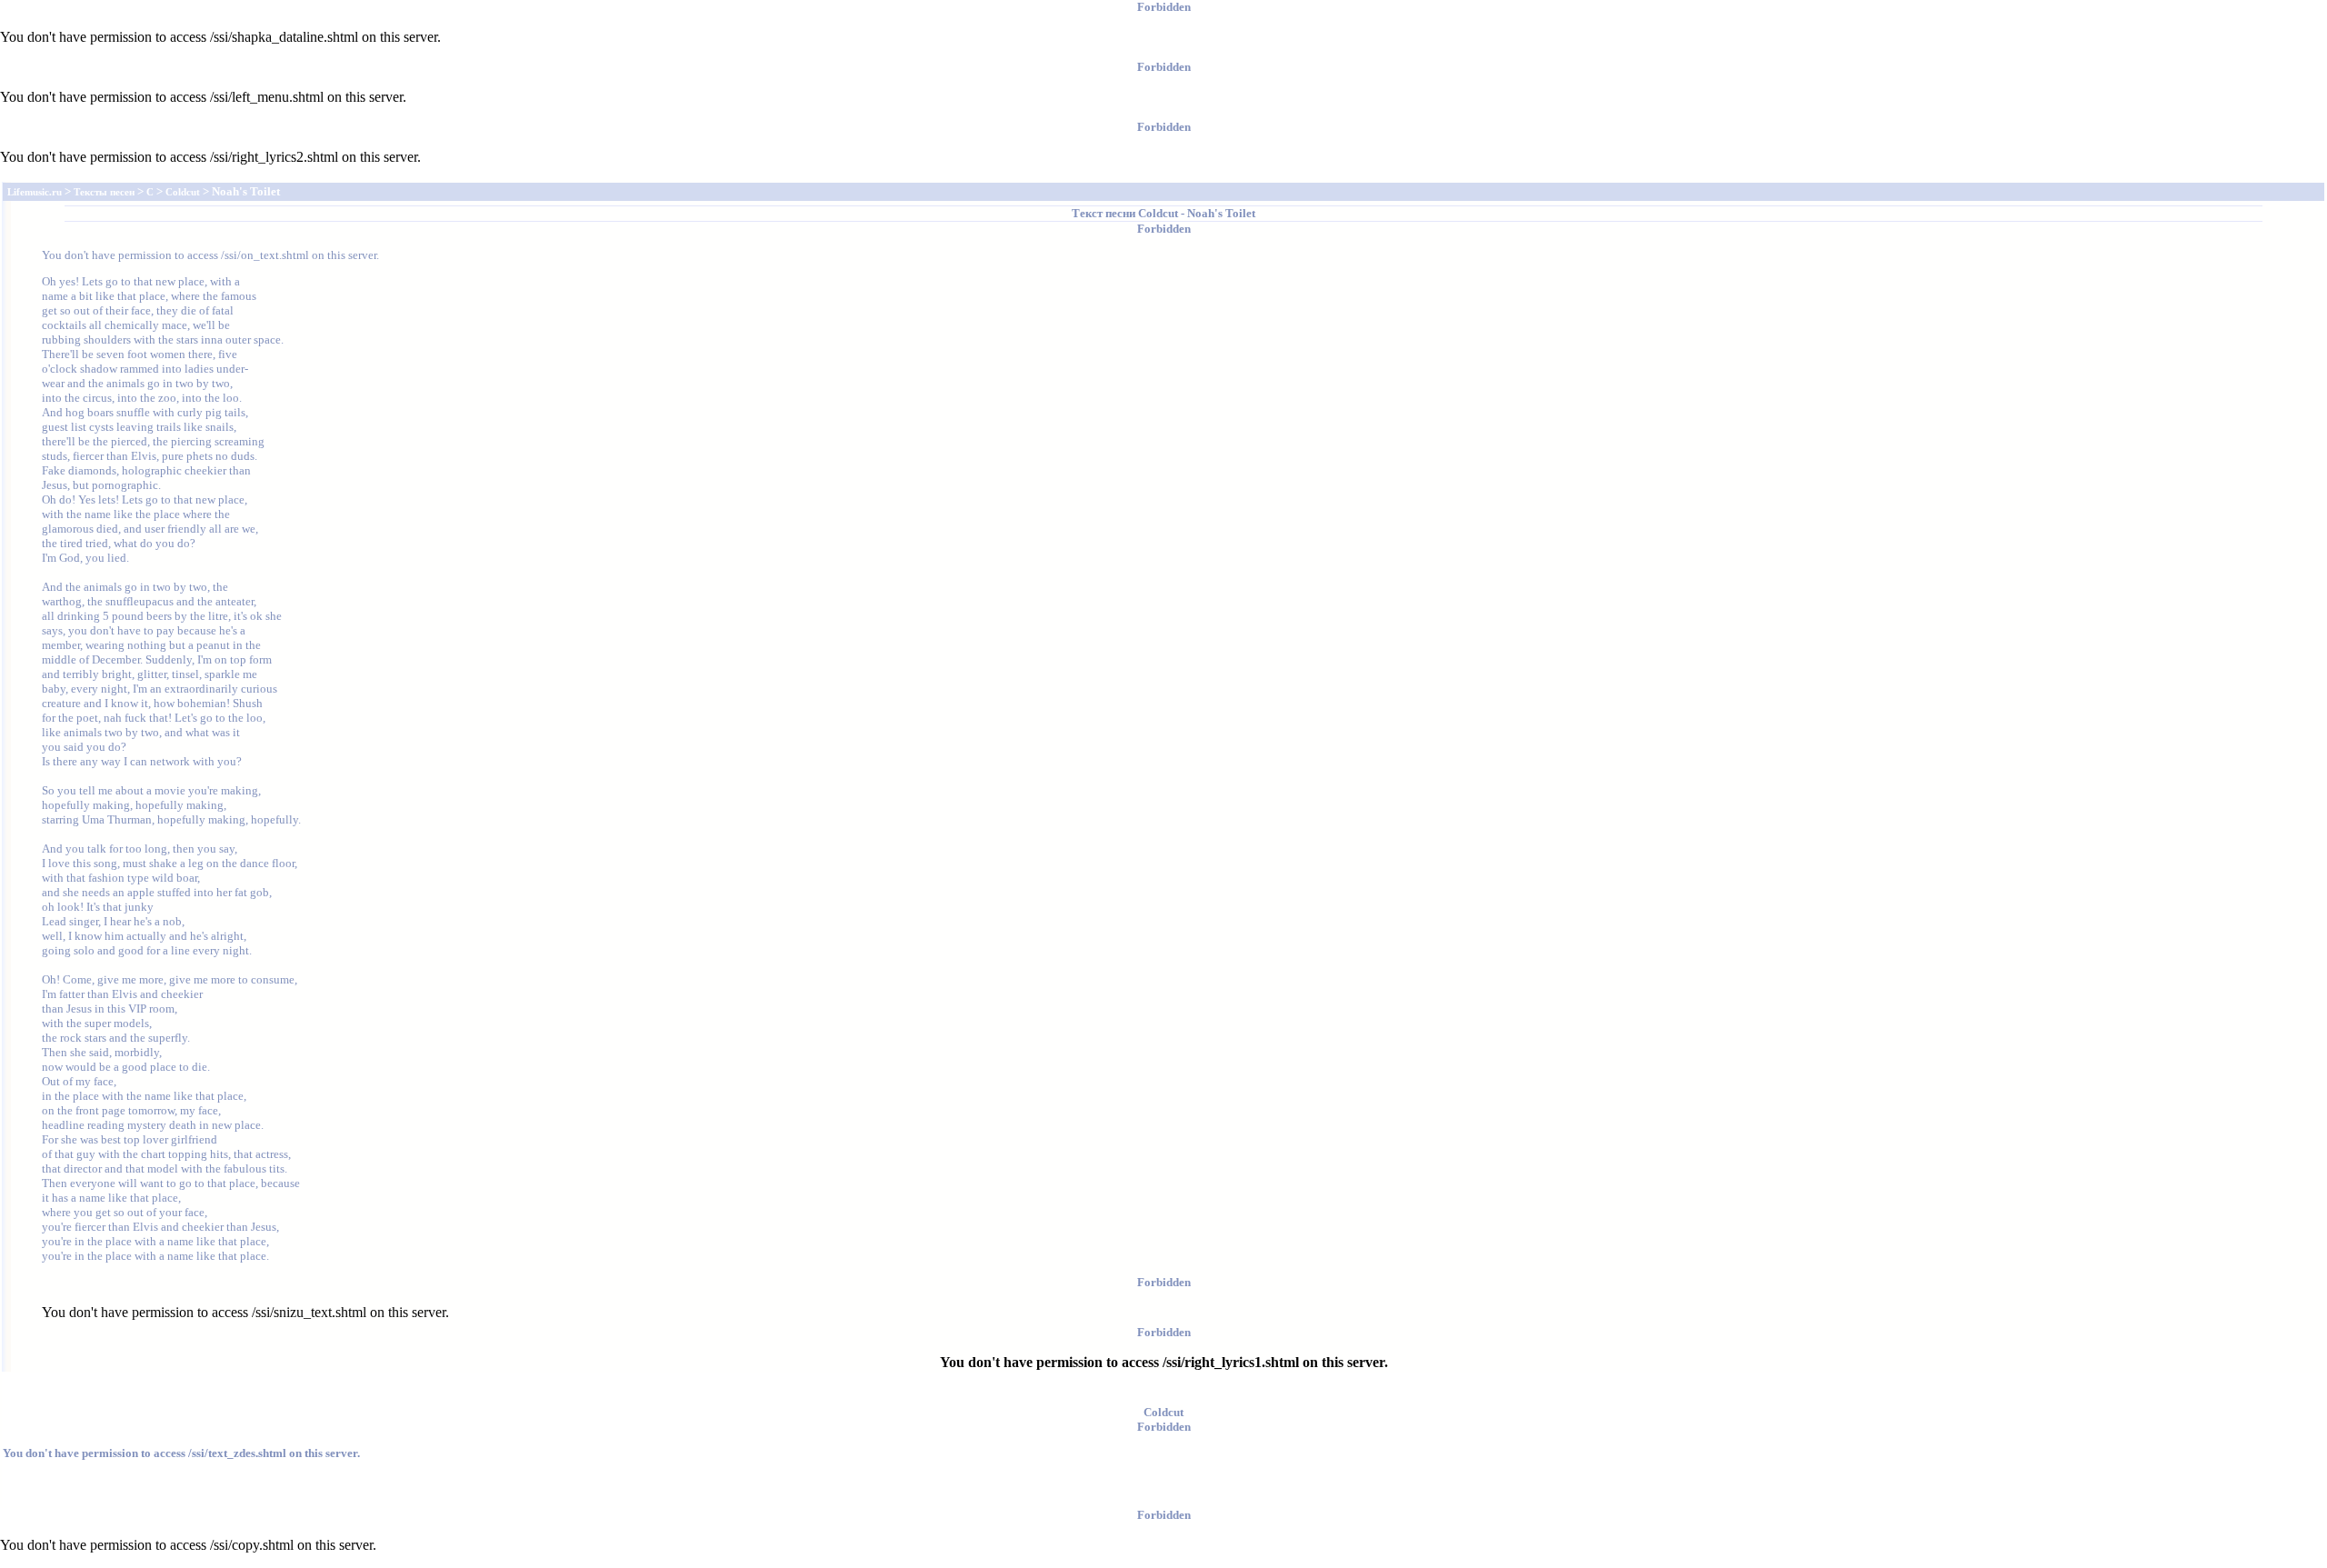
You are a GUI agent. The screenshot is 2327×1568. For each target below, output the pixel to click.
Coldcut (1158, 213)
